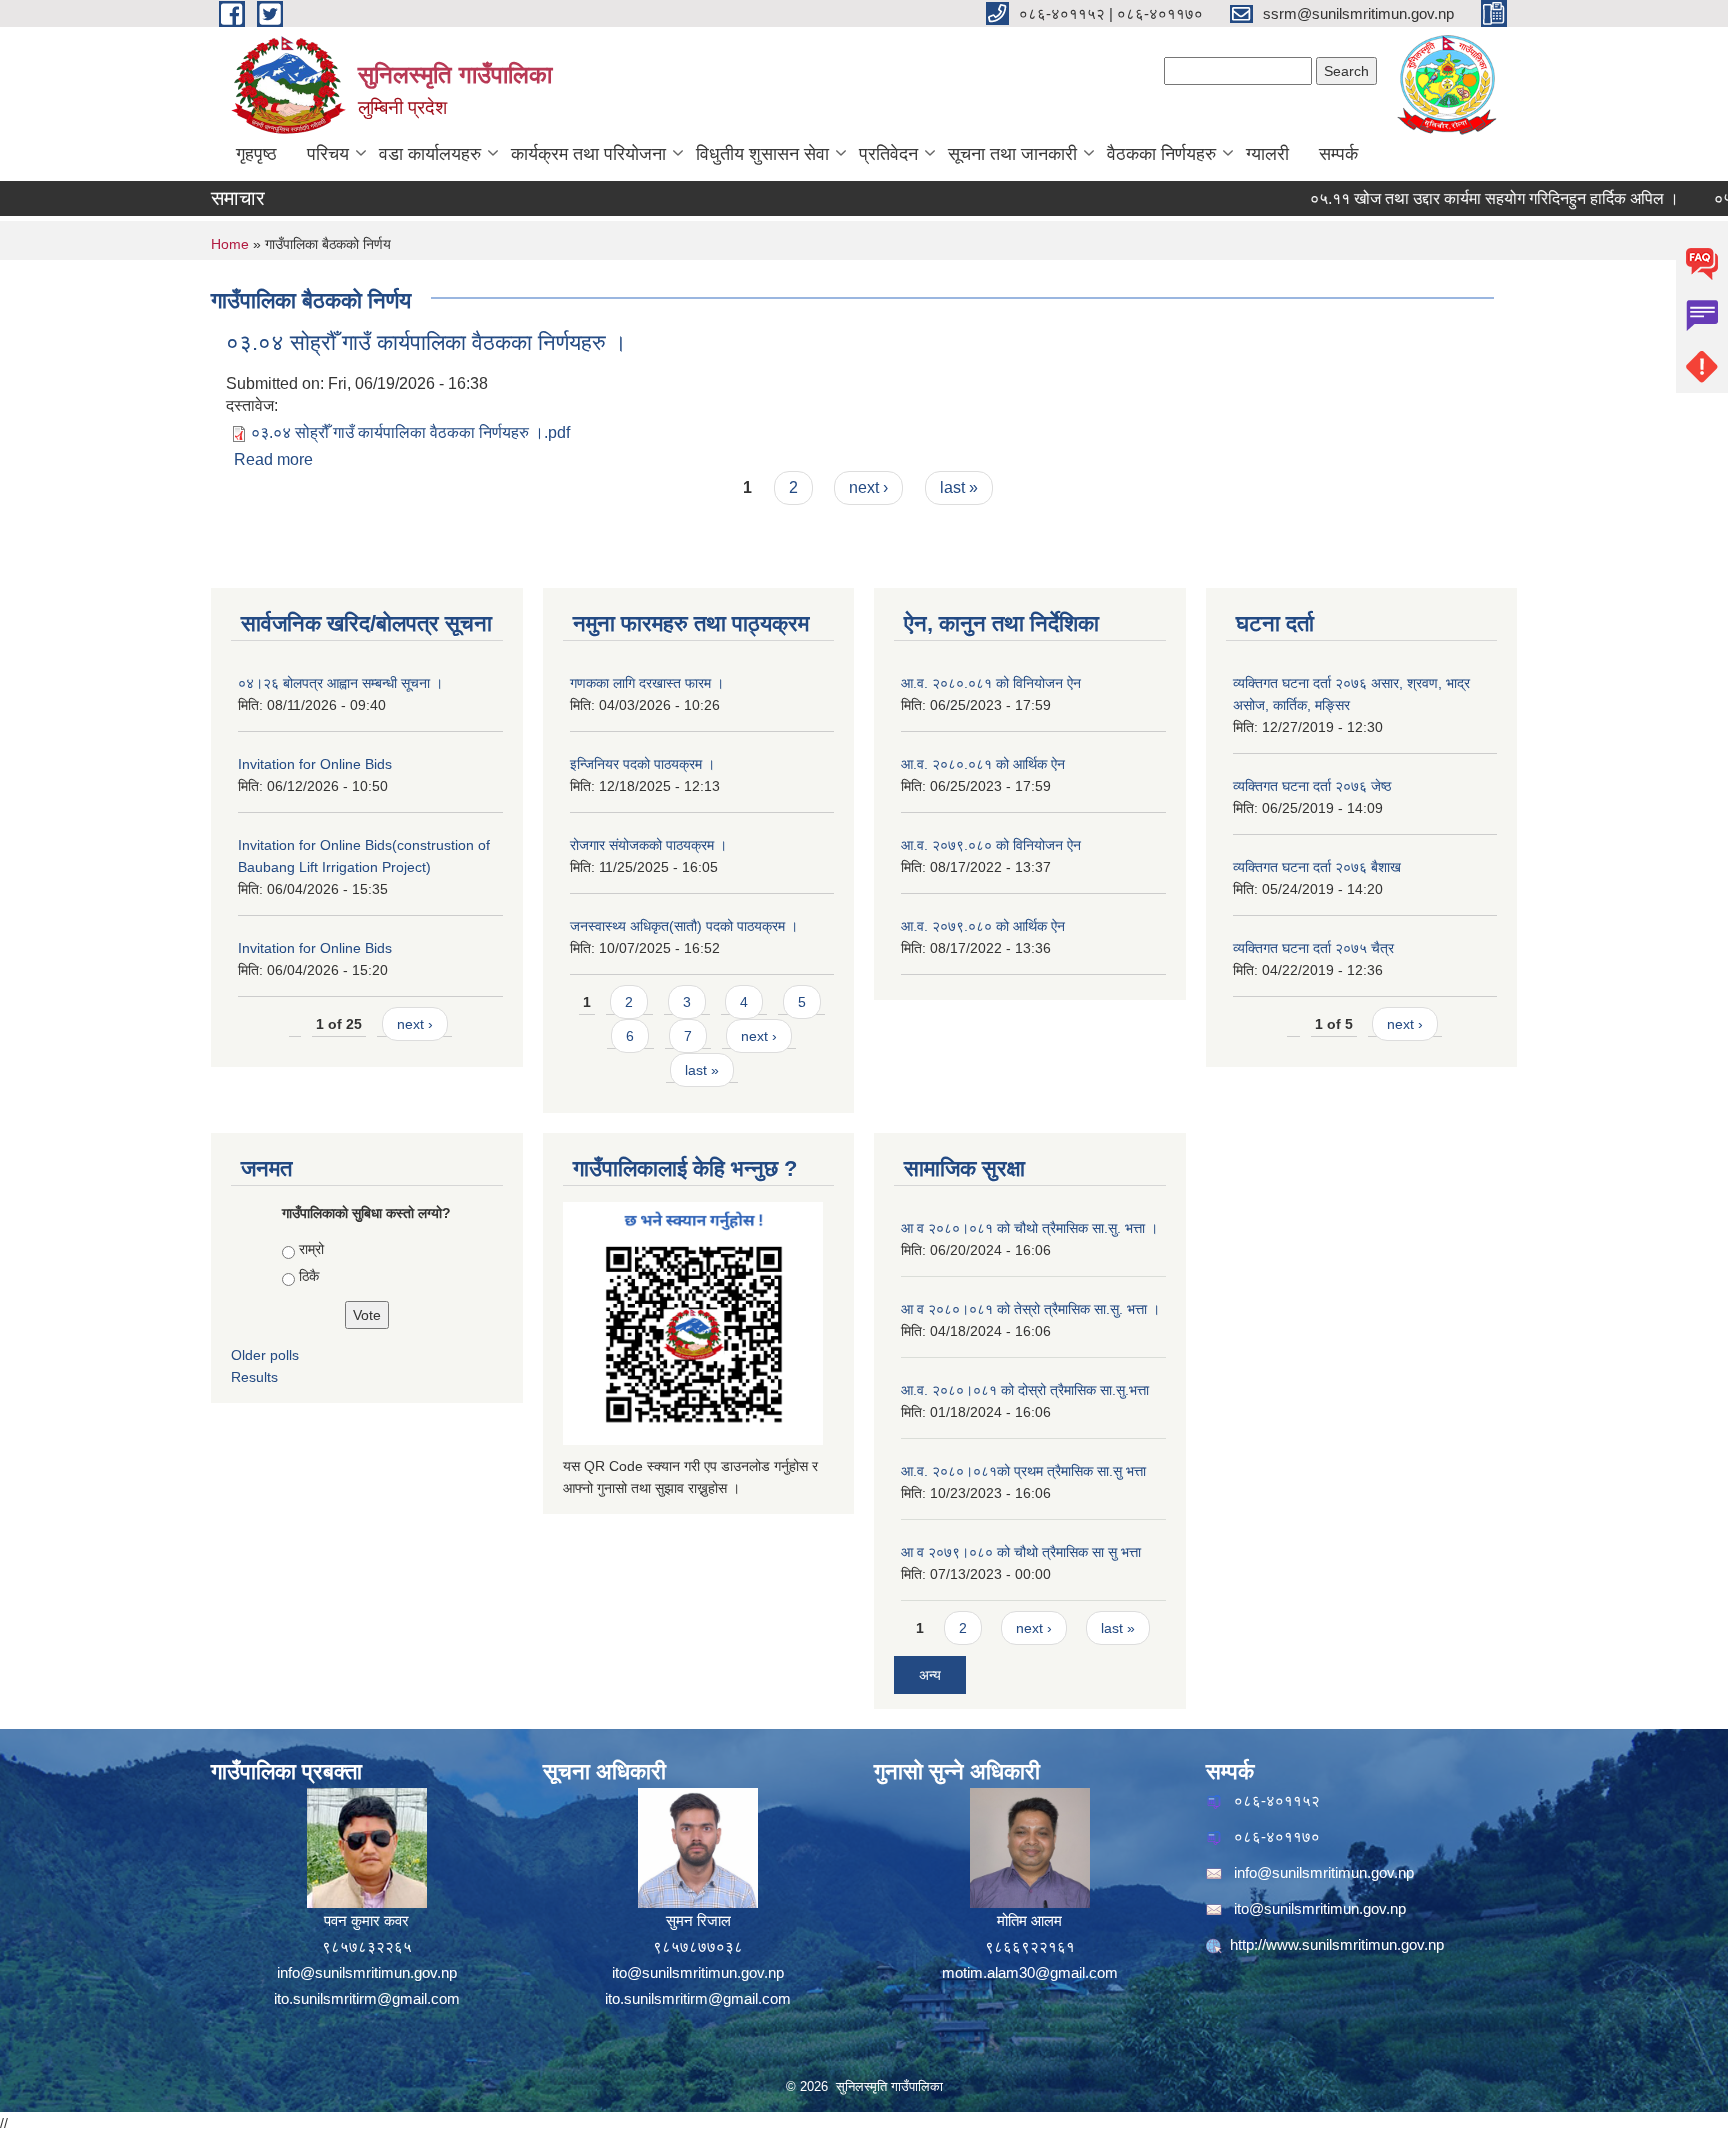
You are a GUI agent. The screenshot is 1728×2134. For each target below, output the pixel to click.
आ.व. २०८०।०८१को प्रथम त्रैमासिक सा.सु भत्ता (1023, 1471)
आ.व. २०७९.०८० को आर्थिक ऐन (983, 926)
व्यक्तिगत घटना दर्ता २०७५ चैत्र (1313, 948)
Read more (273, 459)
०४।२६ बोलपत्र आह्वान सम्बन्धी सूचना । (340, 683)
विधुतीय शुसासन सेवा (762, 154)
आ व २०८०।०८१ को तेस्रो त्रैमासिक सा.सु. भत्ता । (1030, 1309)
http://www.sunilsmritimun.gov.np (1337, 1944)
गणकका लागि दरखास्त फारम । (647, 683)
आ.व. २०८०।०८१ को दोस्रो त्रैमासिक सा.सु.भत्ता (1025, 1390)
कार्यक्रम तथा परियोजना (588, 154)
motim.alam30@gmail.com (1030, 1972)
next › (868, 487)
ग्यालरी (1267, 154)
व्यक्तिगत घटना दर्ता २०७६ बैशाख (1317, 867)
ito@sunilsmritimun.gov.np (698, 1972)
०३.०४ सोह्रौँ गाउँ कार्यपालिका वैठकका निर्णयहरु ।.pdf (410, 432)
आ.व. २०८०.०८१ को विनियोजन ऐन (991, 683)
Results (254, 1377)
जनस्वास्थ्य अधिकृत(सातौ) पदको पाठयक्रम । (684, 926)
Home (230, 244)
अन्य (930, 1675)
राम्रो (311, 1249)
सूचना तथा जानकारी (1012, 154)
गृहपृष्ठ (256, 154)
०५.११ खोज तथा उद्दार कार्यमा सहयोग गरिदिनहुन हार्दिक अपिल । (1455, 198)
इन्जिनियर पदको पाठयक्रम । (642, 764)
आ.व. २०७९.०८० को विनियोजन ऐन (991, 845)
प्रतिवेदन (888, 154)
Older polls (265, 1355)
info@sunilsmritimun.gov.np (367, 1972)
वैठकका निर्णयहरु (1161, 154)
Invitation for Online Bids (315, 764)
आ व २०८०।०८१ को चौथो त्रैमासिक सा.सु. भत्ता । (1029, 1228)
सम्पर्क (1338, 154)
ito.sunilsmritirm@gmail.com (367, 1998)
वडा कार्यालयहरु (430, 154)
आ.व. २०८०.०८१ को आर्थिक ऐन (983, 764)
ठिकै (309, 1276)
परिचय (328, 154)
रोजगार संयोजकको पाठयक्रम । (648, 845)
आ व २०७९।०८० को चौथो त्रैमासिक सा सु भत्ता (1021, 1552)
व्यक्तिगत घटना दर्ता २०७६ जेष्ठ (1312, 786)
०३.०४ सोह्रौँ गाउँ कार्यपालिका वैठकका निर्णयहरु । (426, 342)
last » (959, 487)
